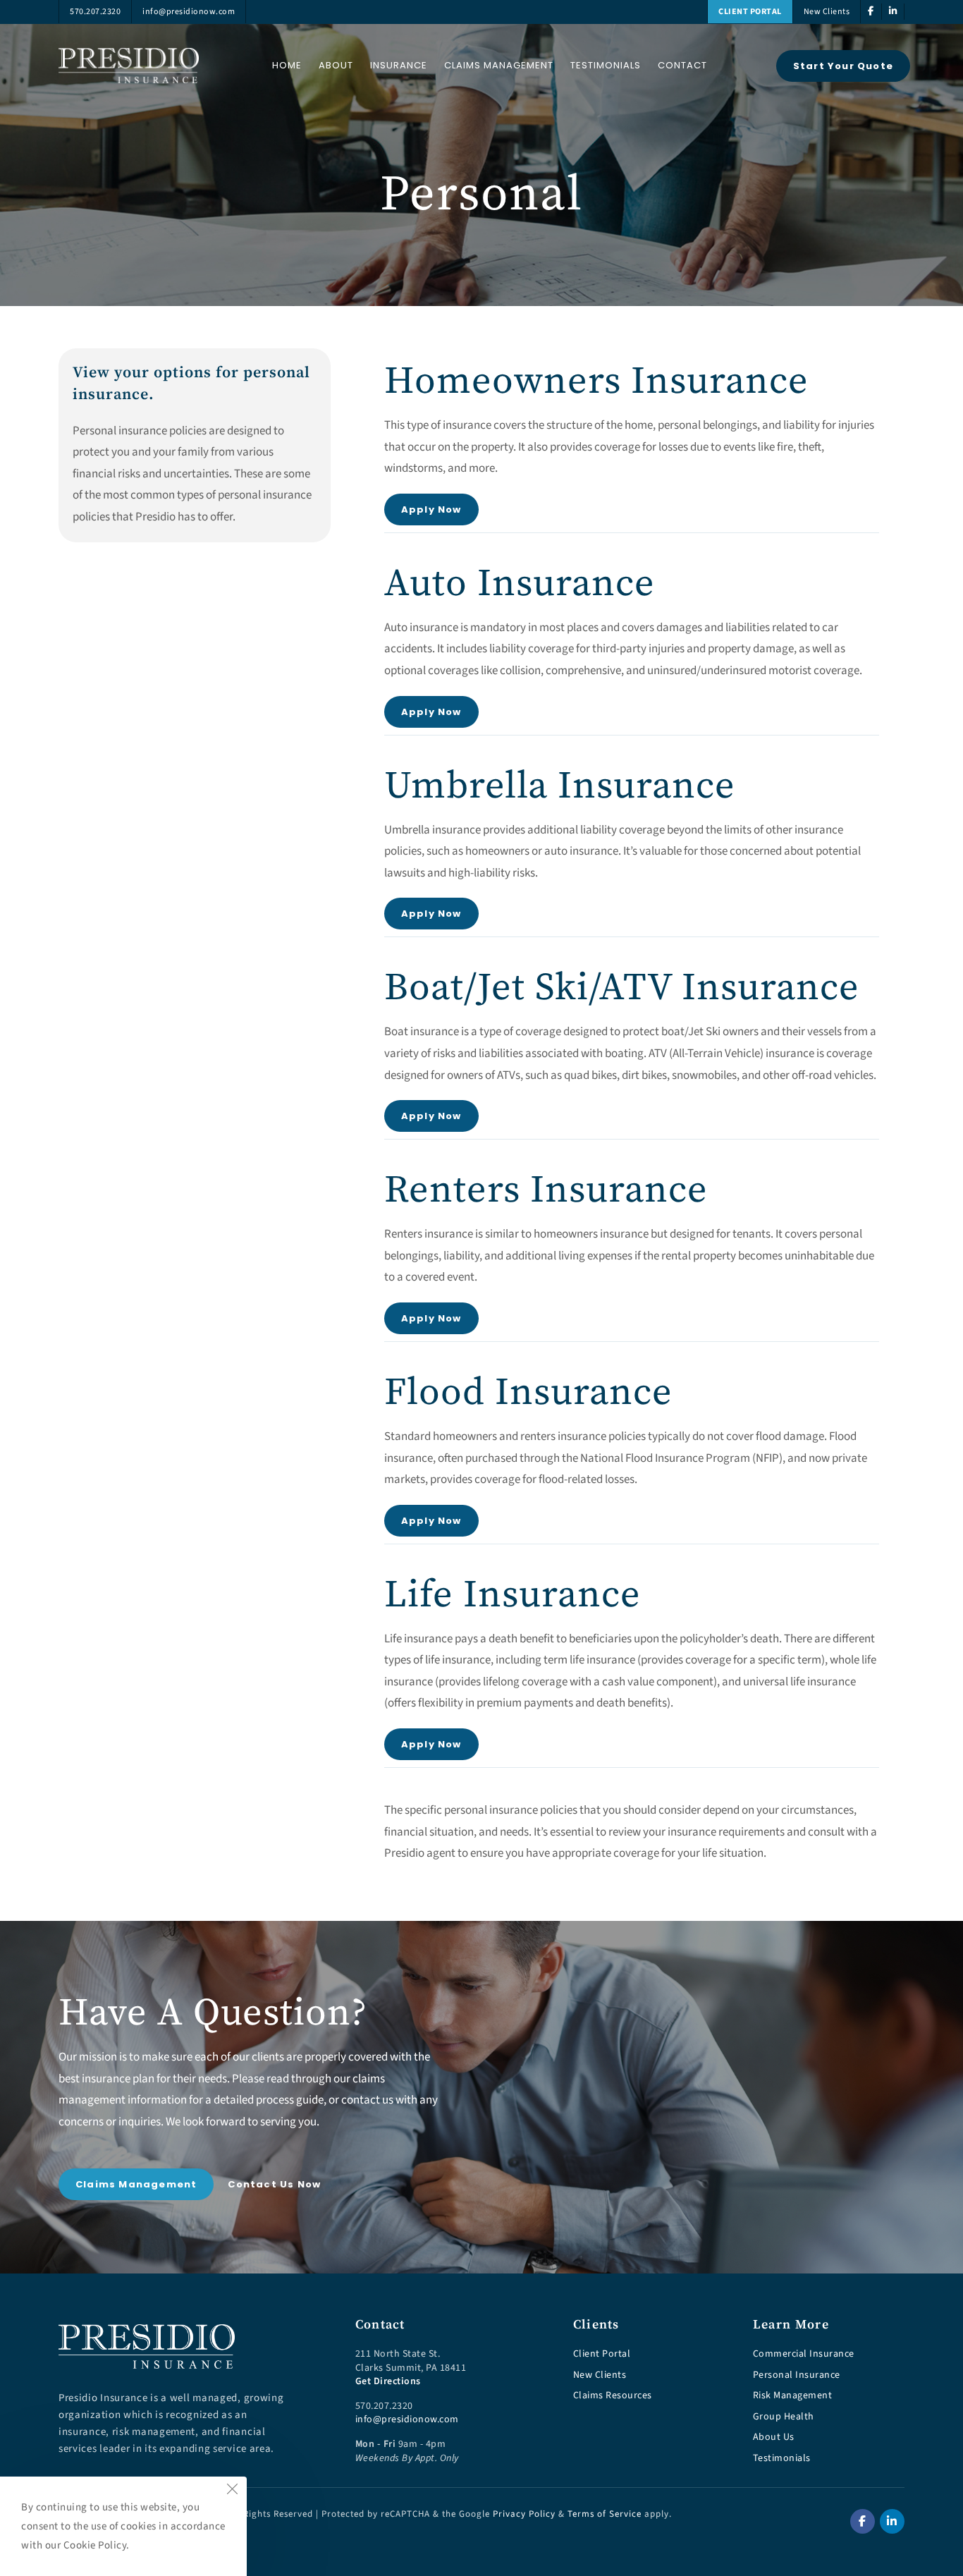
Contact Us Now (274, 2184)
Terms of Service (605, 2514)
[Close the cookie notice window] (232, 2491)
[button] (843, 66)
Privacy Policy (524, 2514)
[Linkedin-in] (892, 2521)
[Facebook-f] (863, 2521)
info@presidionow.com (407, 2420)
